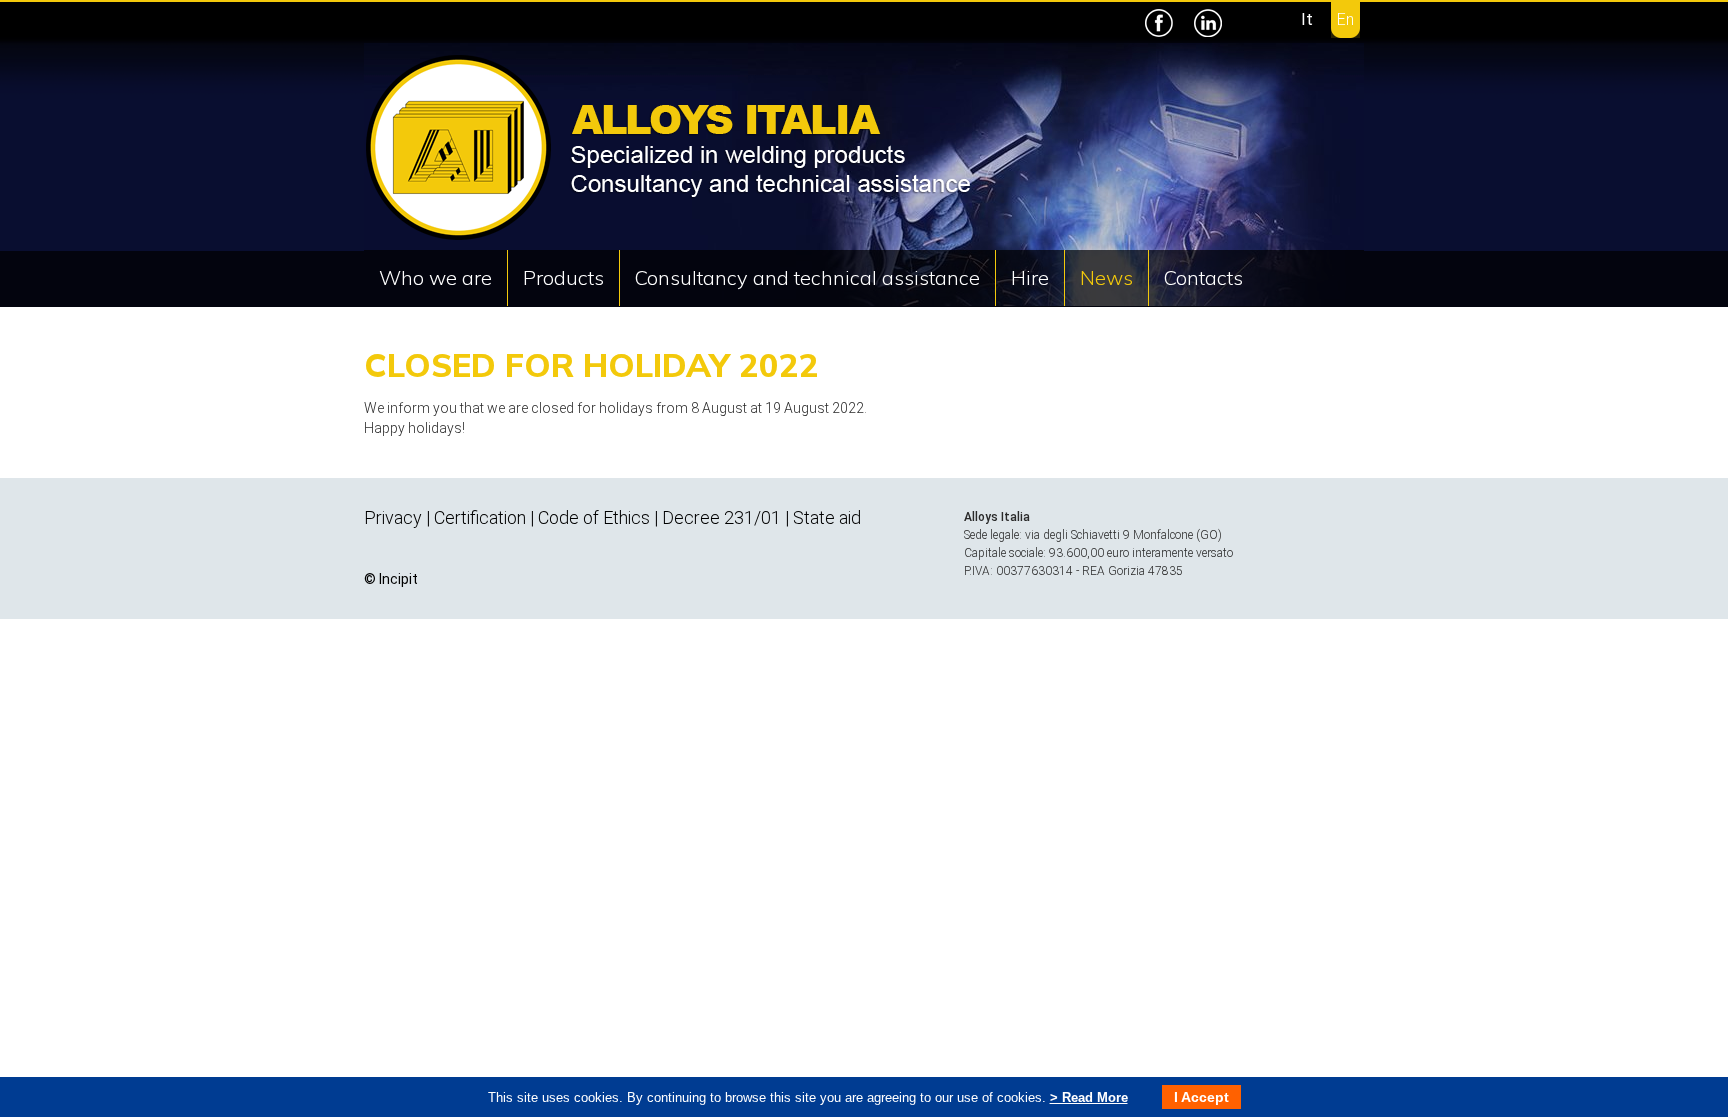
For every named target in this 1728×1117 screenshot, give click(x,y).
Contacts (1203, 277)
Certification (480, 517)
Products (563, 277)
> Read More (1089, 1097)
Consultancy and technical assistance (807, 277)
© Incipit (391, 579)
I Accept (1201, 1097)
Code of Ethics (594, 517)
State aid (827, 517)
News (1106, 277)
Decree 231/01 (721, 517)
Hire (1030, 277)
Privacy (393, 517)
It (1307, 19)
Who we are (435, 277)
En (1345, 19)
